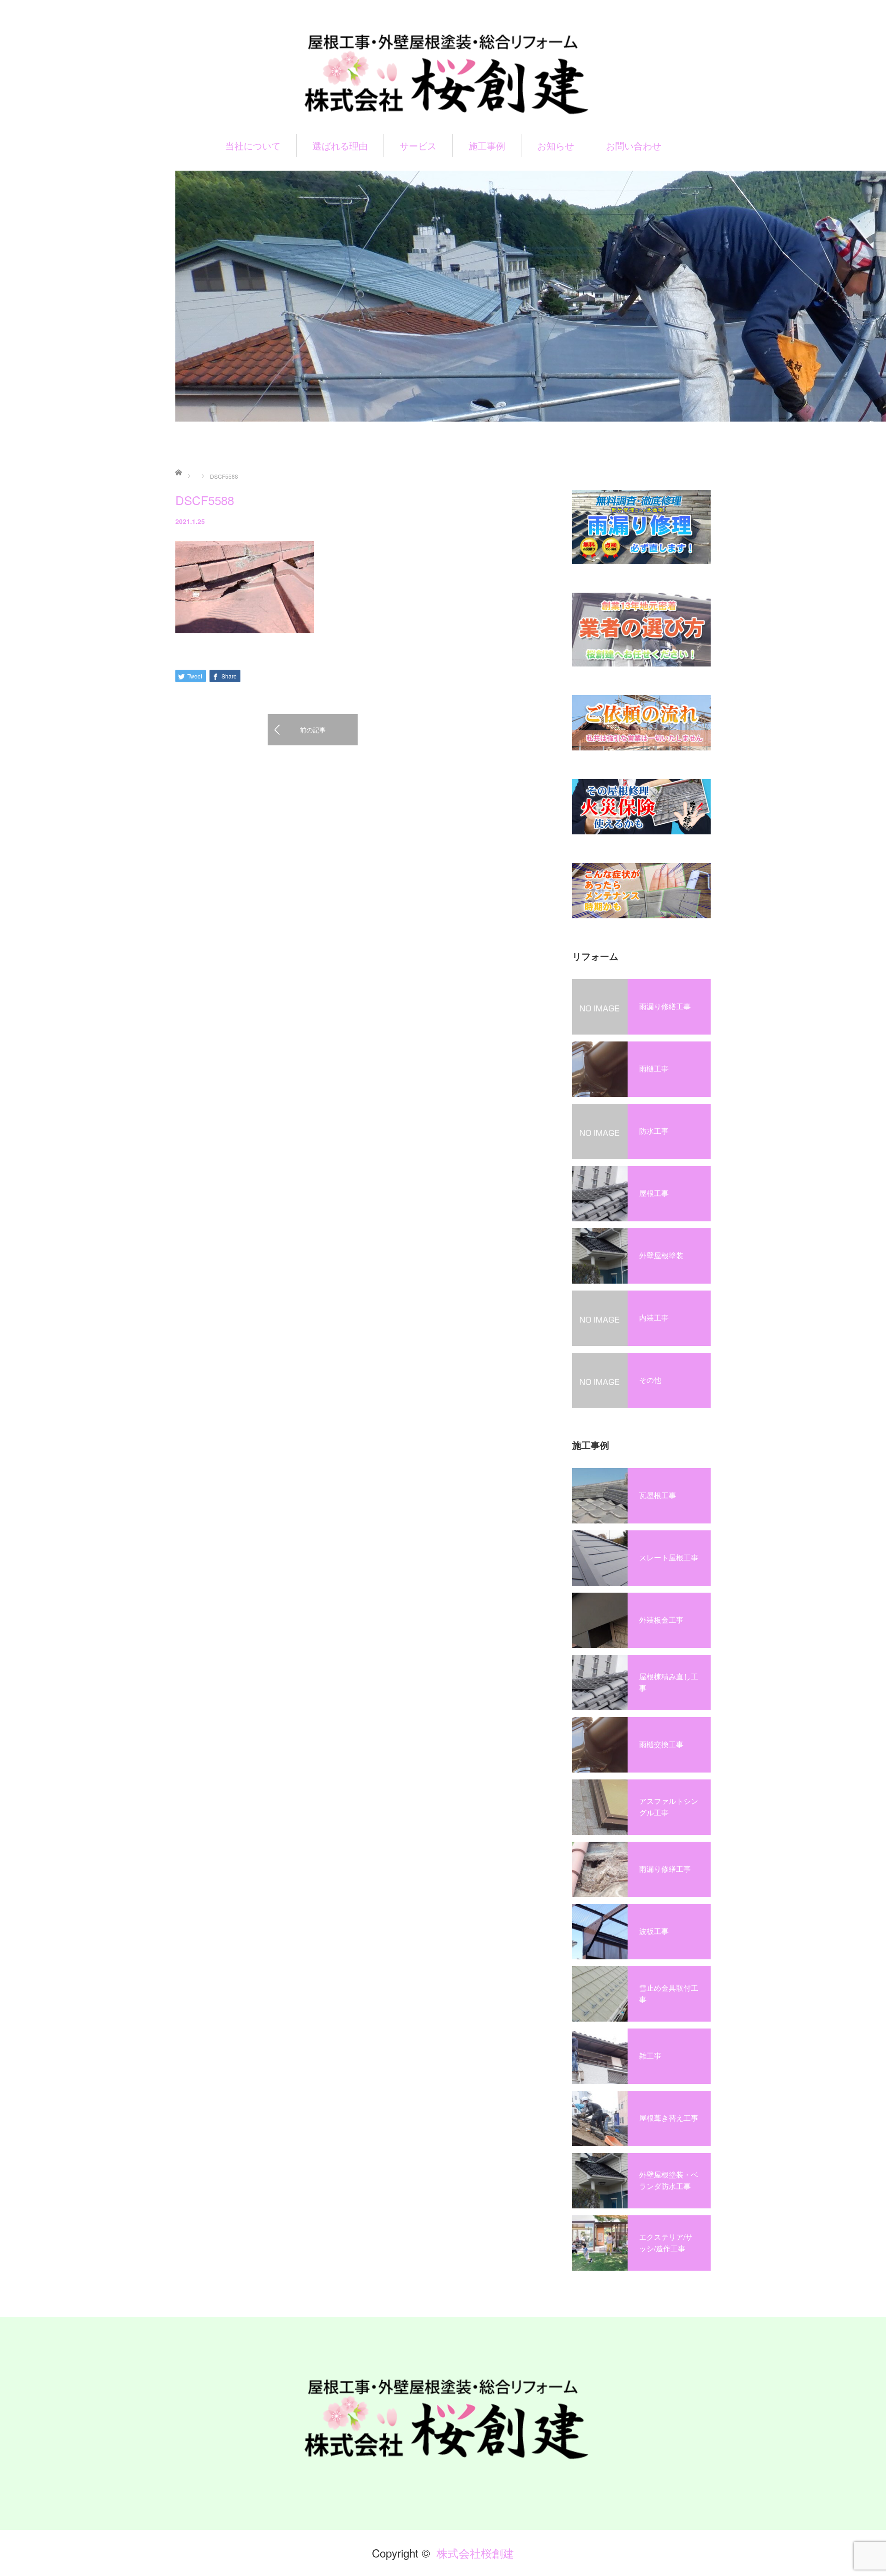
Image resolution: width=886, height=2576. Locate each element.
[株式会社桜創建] (443, 73)
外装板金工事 (661, 1620)
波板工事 (654, 1931)
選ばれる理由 (340, 146)
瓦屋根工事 (658, 1495)
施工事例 (487, 146)
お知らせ (556, 146)
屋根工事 (654, 1193)
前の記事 (313, 730)
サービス (418, 146)
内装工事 (654, 1318)
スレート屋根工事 (669, 1557)
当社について (253, 146)
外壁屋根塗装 (661, 1255)
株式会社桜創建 (475, 2553)
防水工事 (654, 1131)
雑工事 (650, 2055)
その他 (650, 1380)
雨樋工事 (654, 1068)
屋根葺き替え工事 (669, 2118)
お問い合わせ (634, 146)
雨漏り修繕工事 (665, 1006)
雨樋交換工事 (661, 1744)
